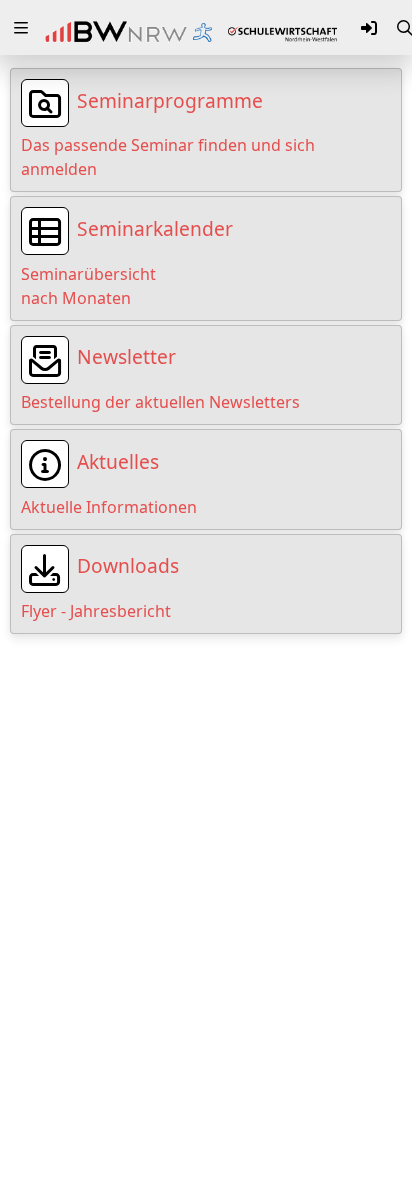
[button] (21, 28)
